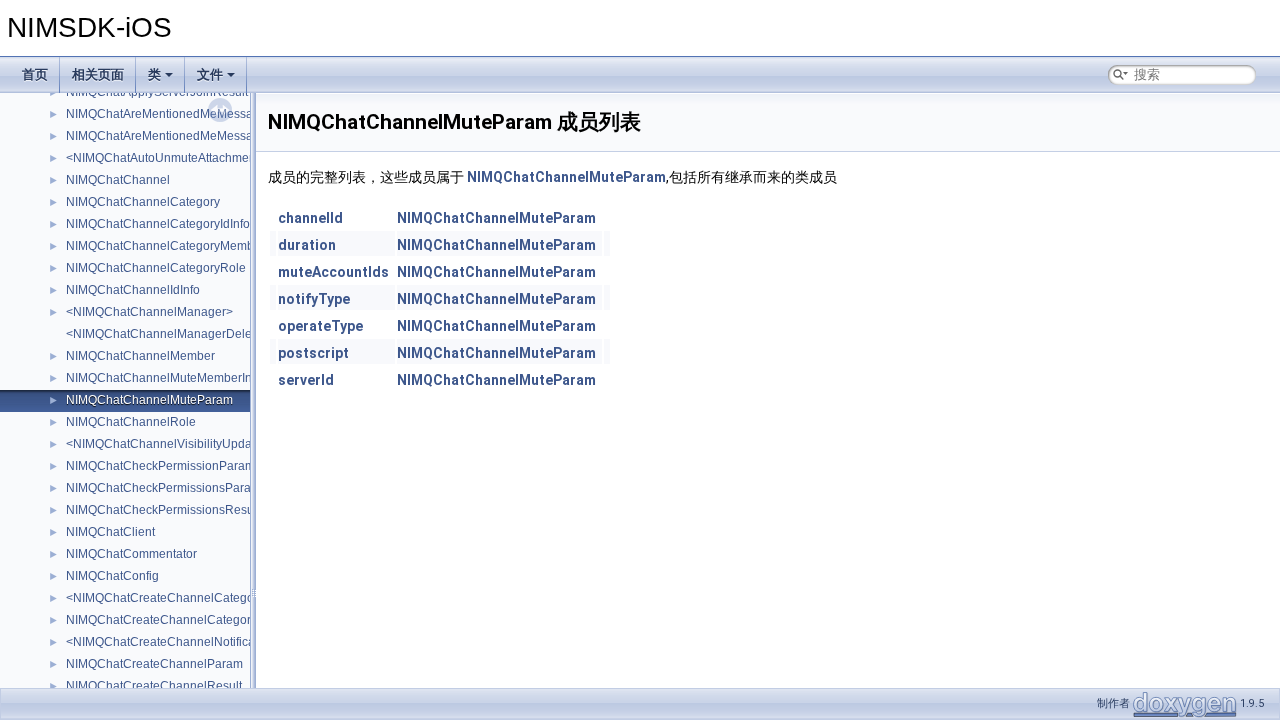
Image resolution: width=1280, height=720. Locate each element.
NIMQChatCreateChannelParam (154, 664)
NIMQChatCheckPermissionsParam (163, 488)
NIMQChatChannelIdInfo (133, 290)
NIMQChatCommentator (131, 554)
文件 (210, 74)
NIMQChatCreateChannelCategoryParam (179, 620)
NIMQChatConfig (112, 576)
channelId (310, 218)
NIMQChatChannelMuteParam (149, 400)
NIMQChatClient (110, 532)
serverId (306, 380)
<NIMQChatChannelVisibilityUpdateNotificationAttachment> (228, 444)
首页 (35, 74)
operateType (320, 326)
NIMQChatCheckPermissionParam (160, 466)
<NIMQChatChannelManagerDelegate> (174, 334)
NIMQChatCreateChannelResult (154, 686)
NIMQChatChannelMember (140, 356)
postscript (313, 353)
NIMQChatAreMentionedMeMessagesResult (187, 136)
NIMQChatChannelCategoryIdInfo (158, 224)
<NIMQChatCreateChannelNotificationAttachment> (204, 642)
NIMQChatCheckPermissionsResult (163, 510)
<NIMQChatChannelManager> (149, 312)
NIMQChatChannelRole (131, 422)
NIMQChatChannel (118, 180)
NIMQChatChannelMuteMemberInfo (164, 378)
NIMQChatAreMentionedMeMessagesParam (187, 114)
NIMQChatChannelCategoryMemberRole (178, 246)
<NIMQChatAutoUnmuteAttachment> (166, 158)
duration (307, 245)
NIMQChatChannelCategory (143, 202)
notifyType (314, 299)
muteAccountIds (333, 272)
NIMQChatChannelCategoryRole (156, 268)
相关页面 (98, 74)
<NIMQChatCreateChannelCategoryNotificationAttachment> (229, 598)
